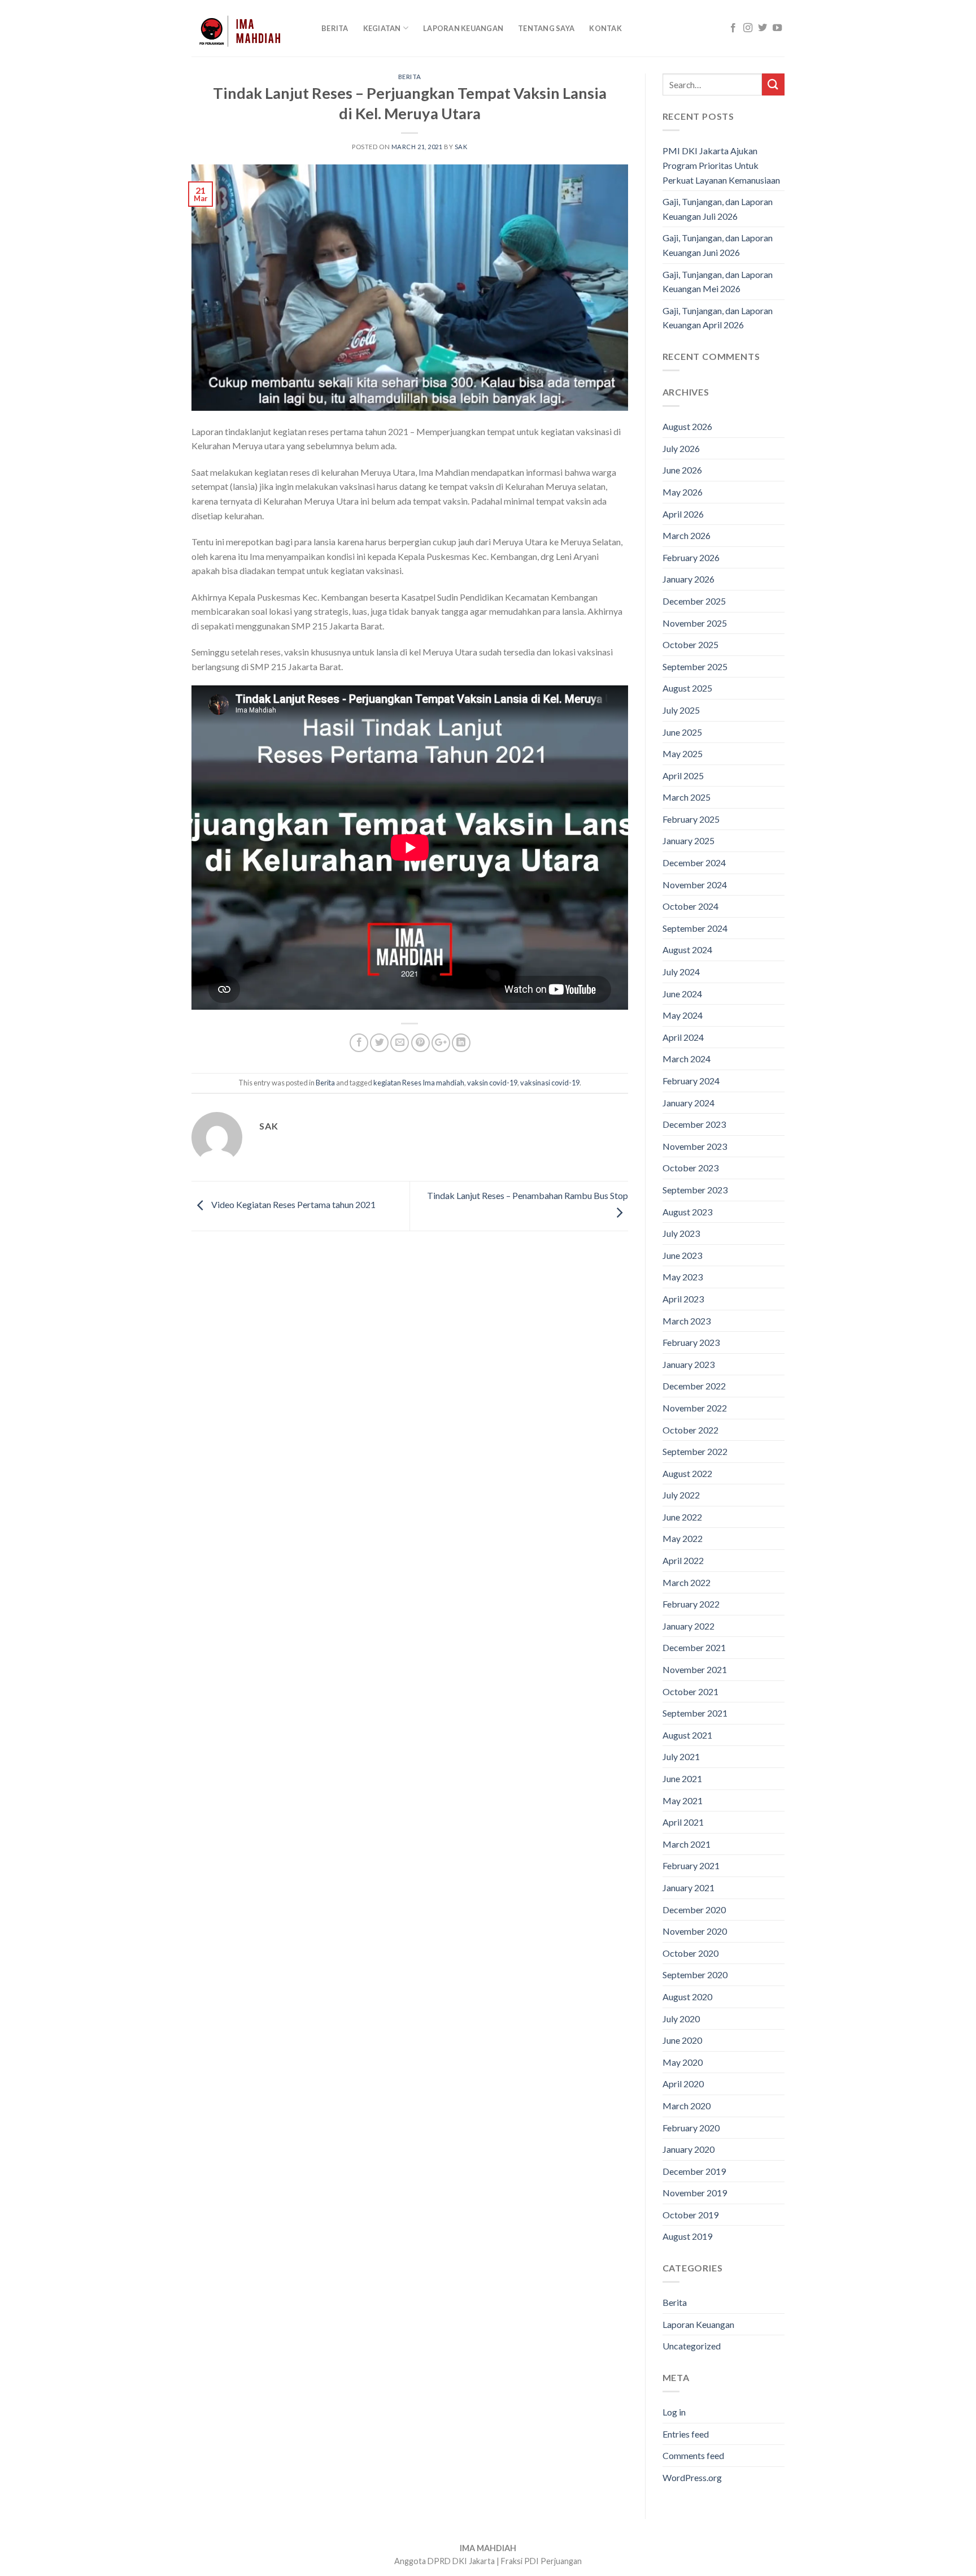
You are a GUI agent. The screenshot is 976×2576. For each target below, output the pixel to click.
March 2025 (687, 797)
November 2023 (695, 1146)
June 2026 (682, 470)
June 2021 (682, 1778)
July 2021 (681, 1756)
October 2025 (690, 644)
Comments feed (693, 2455)
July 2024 (681, 972)
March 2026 (687, 535)
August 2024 (687, 950)
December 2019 (694, 2171)
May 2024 (683, 1015)
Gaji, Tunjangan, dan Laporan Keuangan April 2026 (718, 318)
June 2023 (682, 1255)
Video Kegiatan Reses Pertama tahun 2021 (293, 1205)
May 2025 (683, 753)
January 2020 (689, 2149)
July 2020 (681, 2019)
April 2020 (683, 2084)
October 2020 (690, 1953)
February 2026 (691, 557)
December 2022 (694, 1386)
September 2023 (695, 1190)
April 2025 (683, 776)
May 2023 (683, 1277)
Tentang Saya (546, 28)
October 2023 (690, 1168)
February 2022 (691, 1604)
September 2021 (695, 1713)
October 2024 (690, 906)
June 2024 (682, 994)
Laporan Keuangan (463, 28)
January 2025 (689, 840)
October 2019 (690, 2215)
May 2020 (683, 2062)
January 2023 (689, 1364)
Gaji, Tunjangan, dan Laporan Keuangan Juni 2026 (718, 245)
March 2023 (687, 1321)
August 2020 (687, 1997)
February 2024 (691, 1081)
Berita (335, 28)
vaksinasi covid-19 (550, 1083)
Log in (674, 2412)
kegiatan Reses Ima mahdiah (419, 1083)
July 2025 (681, 710)
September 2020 (695, 1975)
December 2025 (694, 601)
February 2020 (691, 2128)
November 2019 (695, 2193)
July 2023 (681, 1233)
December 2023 (694, 1124)
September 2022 (695, 1451)
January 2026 (689, 579)
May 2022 (683, 1538)
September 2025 (695, 666)
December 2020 (694, 1910)
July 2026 (681, 448)
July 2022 (681, 1495)
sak (461, 147)
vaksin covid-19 (492, 1083)
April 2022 (683, 1560)
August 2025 (687, 688)
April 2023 (683, 1299)
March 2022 (687, 1582)
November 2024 (695, 885)
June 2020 (682, 2040)
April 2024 (683, 1037)
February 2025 (691, 819)
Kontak (605, 28)
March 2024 (687, 1059)
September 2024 (695, 928)
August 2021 (687, 1735)
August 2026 (687, 426)
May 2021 (683, 1800)
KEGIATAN (382, 28)
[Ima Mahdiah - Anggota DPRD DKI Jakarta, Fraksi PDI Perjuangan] (248, 28)
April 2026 (683, 514)
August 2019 (687, 2236)
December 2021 (694, 1647)
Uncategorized (692, 2346)
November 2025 (695, 623)
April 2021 (683, 1822)
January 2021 (689, 1888)
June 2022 (682, 1517)
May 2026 (683, 492)
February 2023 (691, 1342)
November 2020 (695, 1931)
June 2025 (682, 732)
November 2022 (695, 1408)
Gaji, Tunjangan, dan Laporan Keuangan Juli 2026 (718, 209)
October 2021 (690, 1691)
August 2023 (687, 1212)
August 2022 (687, 1473)
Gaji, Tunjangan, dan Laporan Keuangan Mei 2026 (718, 282)
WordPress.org (692, 2477)
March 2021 (687, 1844)
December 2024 (694, 863)
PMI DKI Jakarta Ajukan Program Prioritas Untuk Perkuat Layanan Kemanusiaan (721, 165)
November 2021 (695, 1669)
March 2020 (687, 2106)
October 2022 (690, 1430)
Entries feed (686, 2434)
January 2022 (689, 1626)
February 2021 (691, 1865)
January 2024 (689, 1103)
